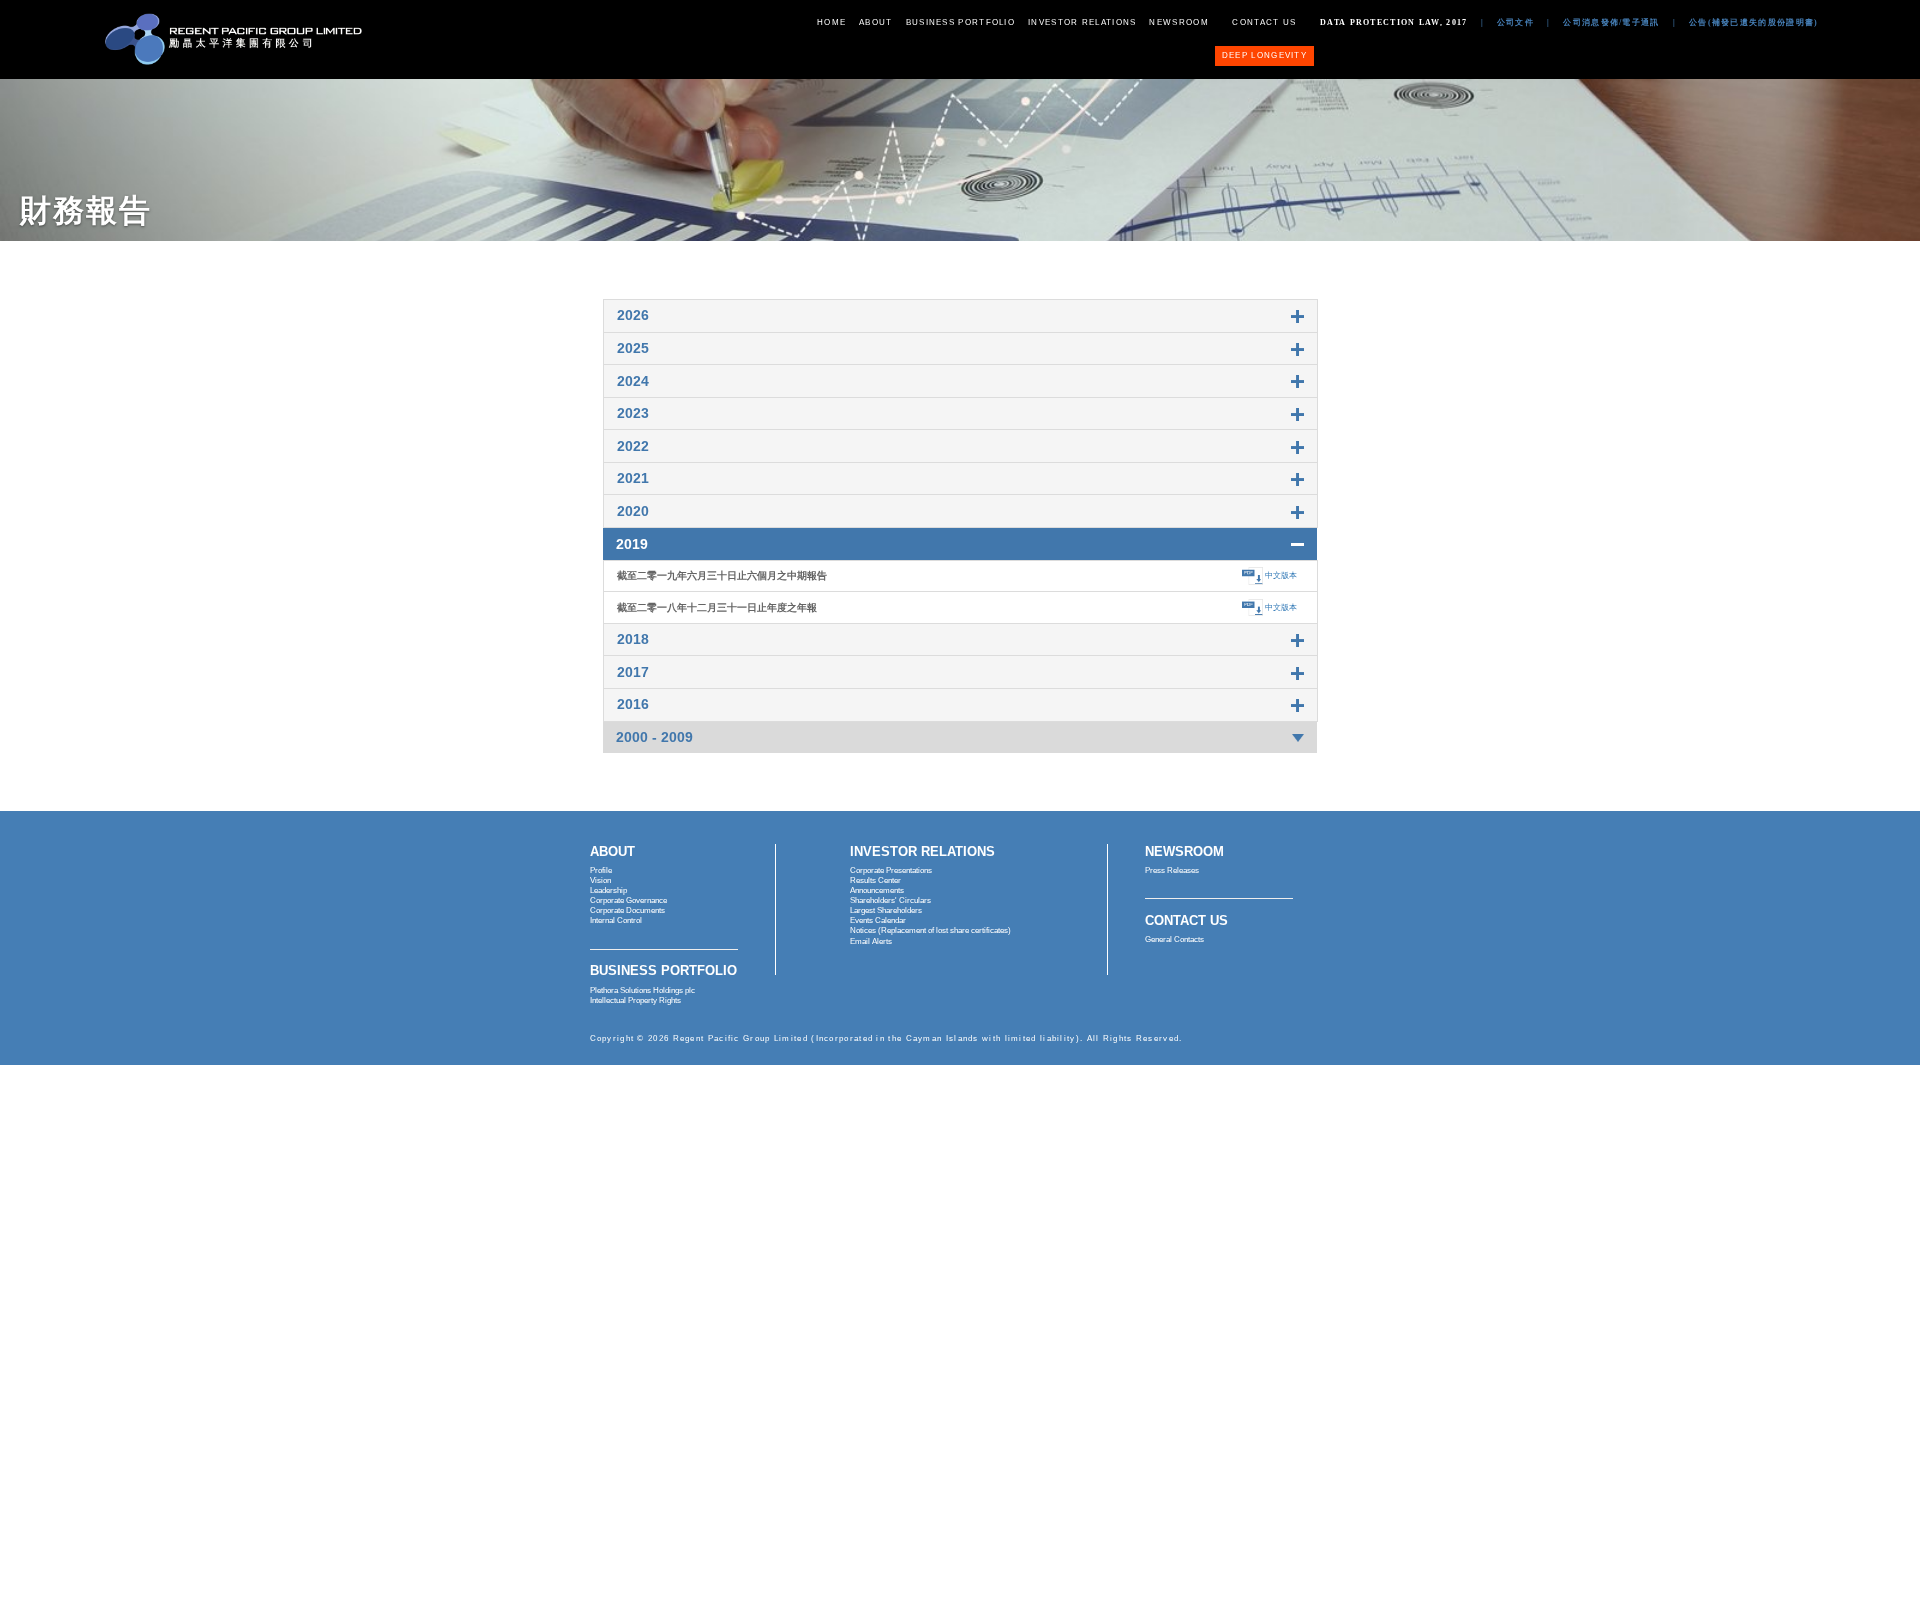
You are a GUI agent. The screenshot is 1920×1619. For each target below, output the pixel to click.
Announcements (877, 890)
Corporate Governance (628, 900)
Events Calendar (878, 920)
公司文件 (1515, 22)
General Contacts (1174, 939)
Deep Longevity (1264, 55)
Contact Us (1264, 22)
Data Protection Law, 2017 (1394, 22)
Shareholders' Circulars (890, 900)
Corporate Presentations (891, 870)
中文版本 (1281, 575)
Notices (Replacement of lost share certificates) (930, 930)
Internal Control (616, 920)
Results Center (875, 880)
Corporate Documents (627, 910)
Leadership (608, 890)
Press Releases (1172, 870)
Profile (601, 870)
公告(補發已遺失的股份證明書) (1754, 22)
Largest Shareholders (886, 910)
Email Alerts (871, 941)
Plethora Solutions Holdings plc (642, 990)
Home (831, 22)
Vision (600, 880)
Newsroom (1178, 22)
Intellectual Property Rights (635, 1000)
